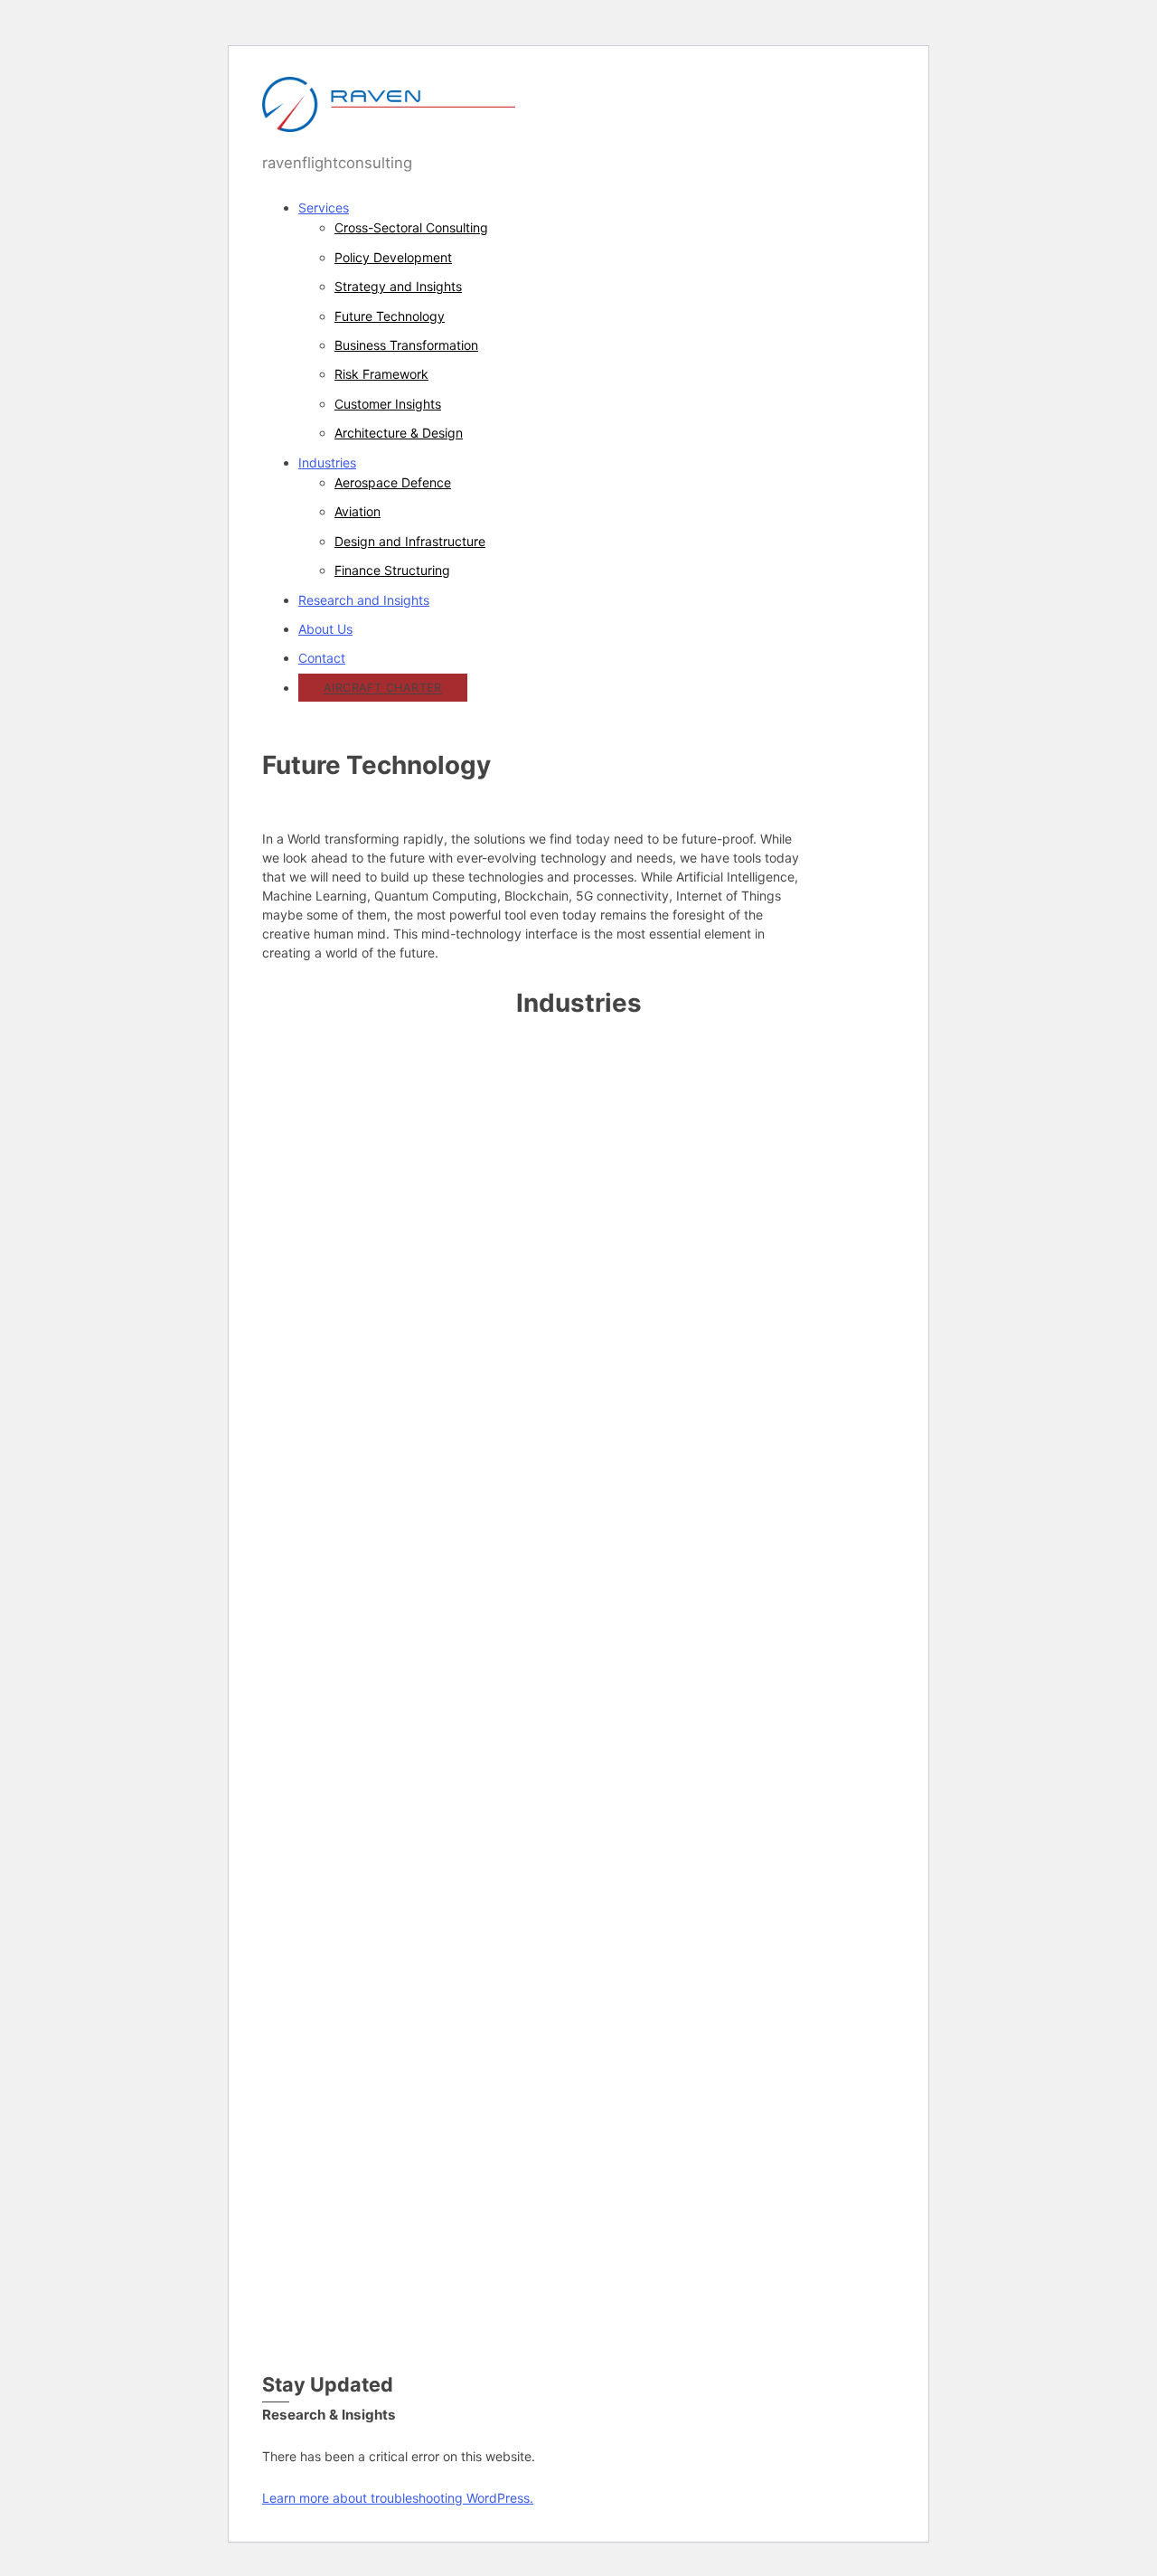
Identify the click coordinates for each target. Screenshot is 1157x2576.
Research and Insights (364, 600)
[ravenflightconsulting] (389, 122)
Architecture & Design (399, 433)
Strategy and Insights (398, 286)
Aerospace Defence (393, 482)
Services (324, 208)
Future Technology (390, 316)
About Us (325, 629)
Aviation (357, 511)
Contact (322, 658)
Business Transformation (406, 345)
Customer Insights (388, 404)
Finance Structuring (392, 570)
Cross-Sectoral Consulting (411, 227)
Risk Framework (381, 374)
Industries (327, 462)
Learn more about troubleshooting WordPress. (398, 2498)
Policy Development (393, 257)
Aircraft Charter (383, 689)
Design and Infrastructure (410, 541)
